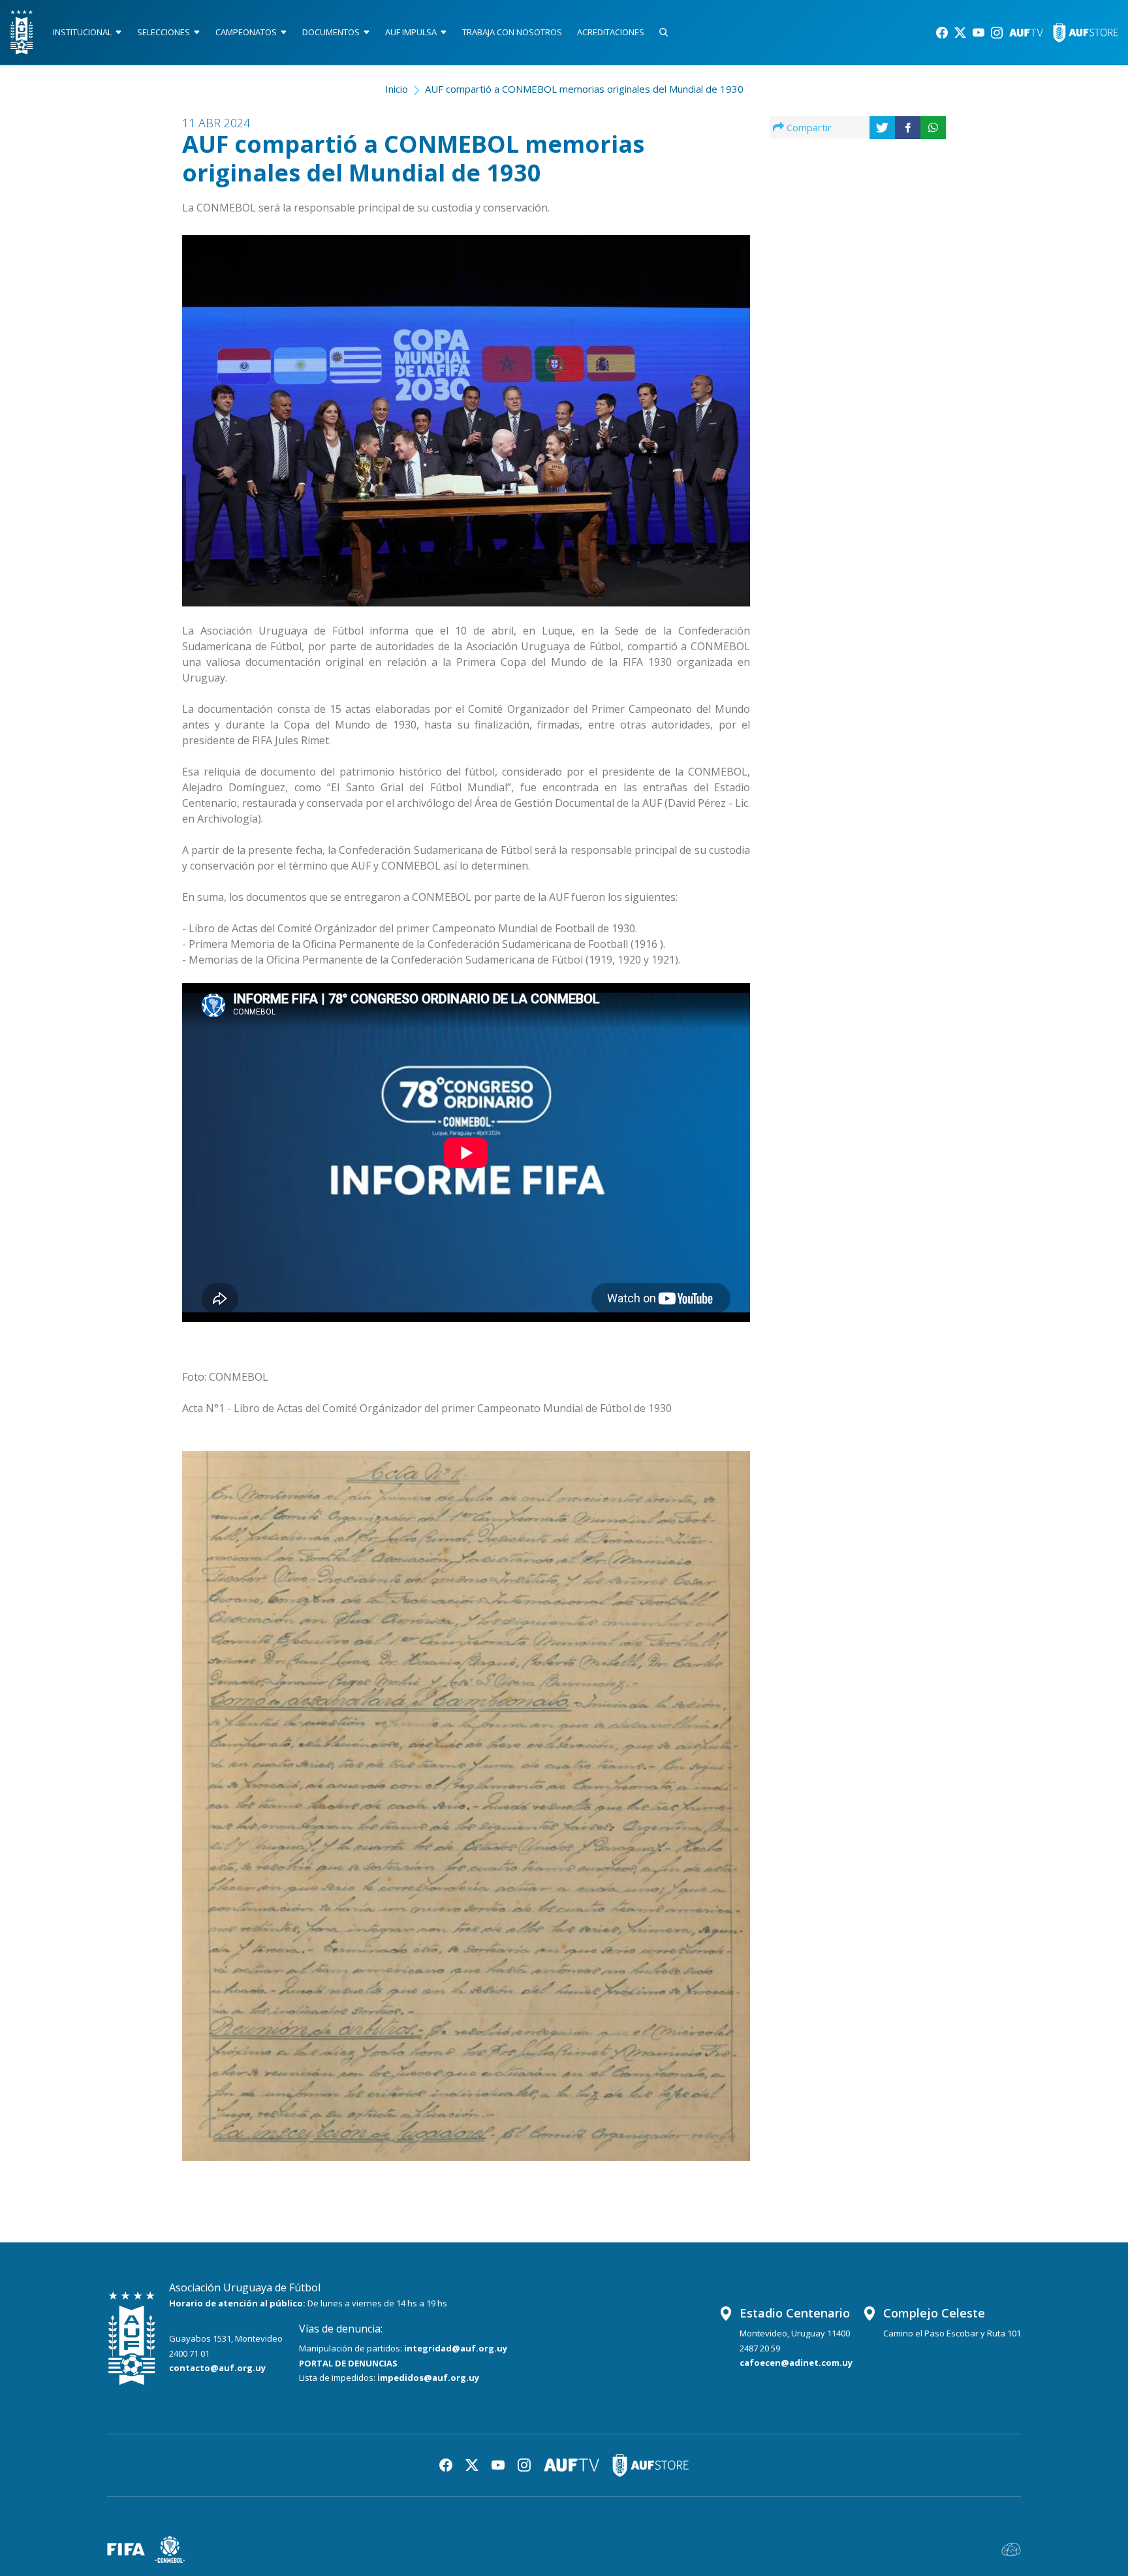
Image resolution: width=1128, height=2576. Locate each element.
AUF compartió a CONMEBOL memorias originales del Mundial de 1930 (584, 89)
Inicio (397, 89)
